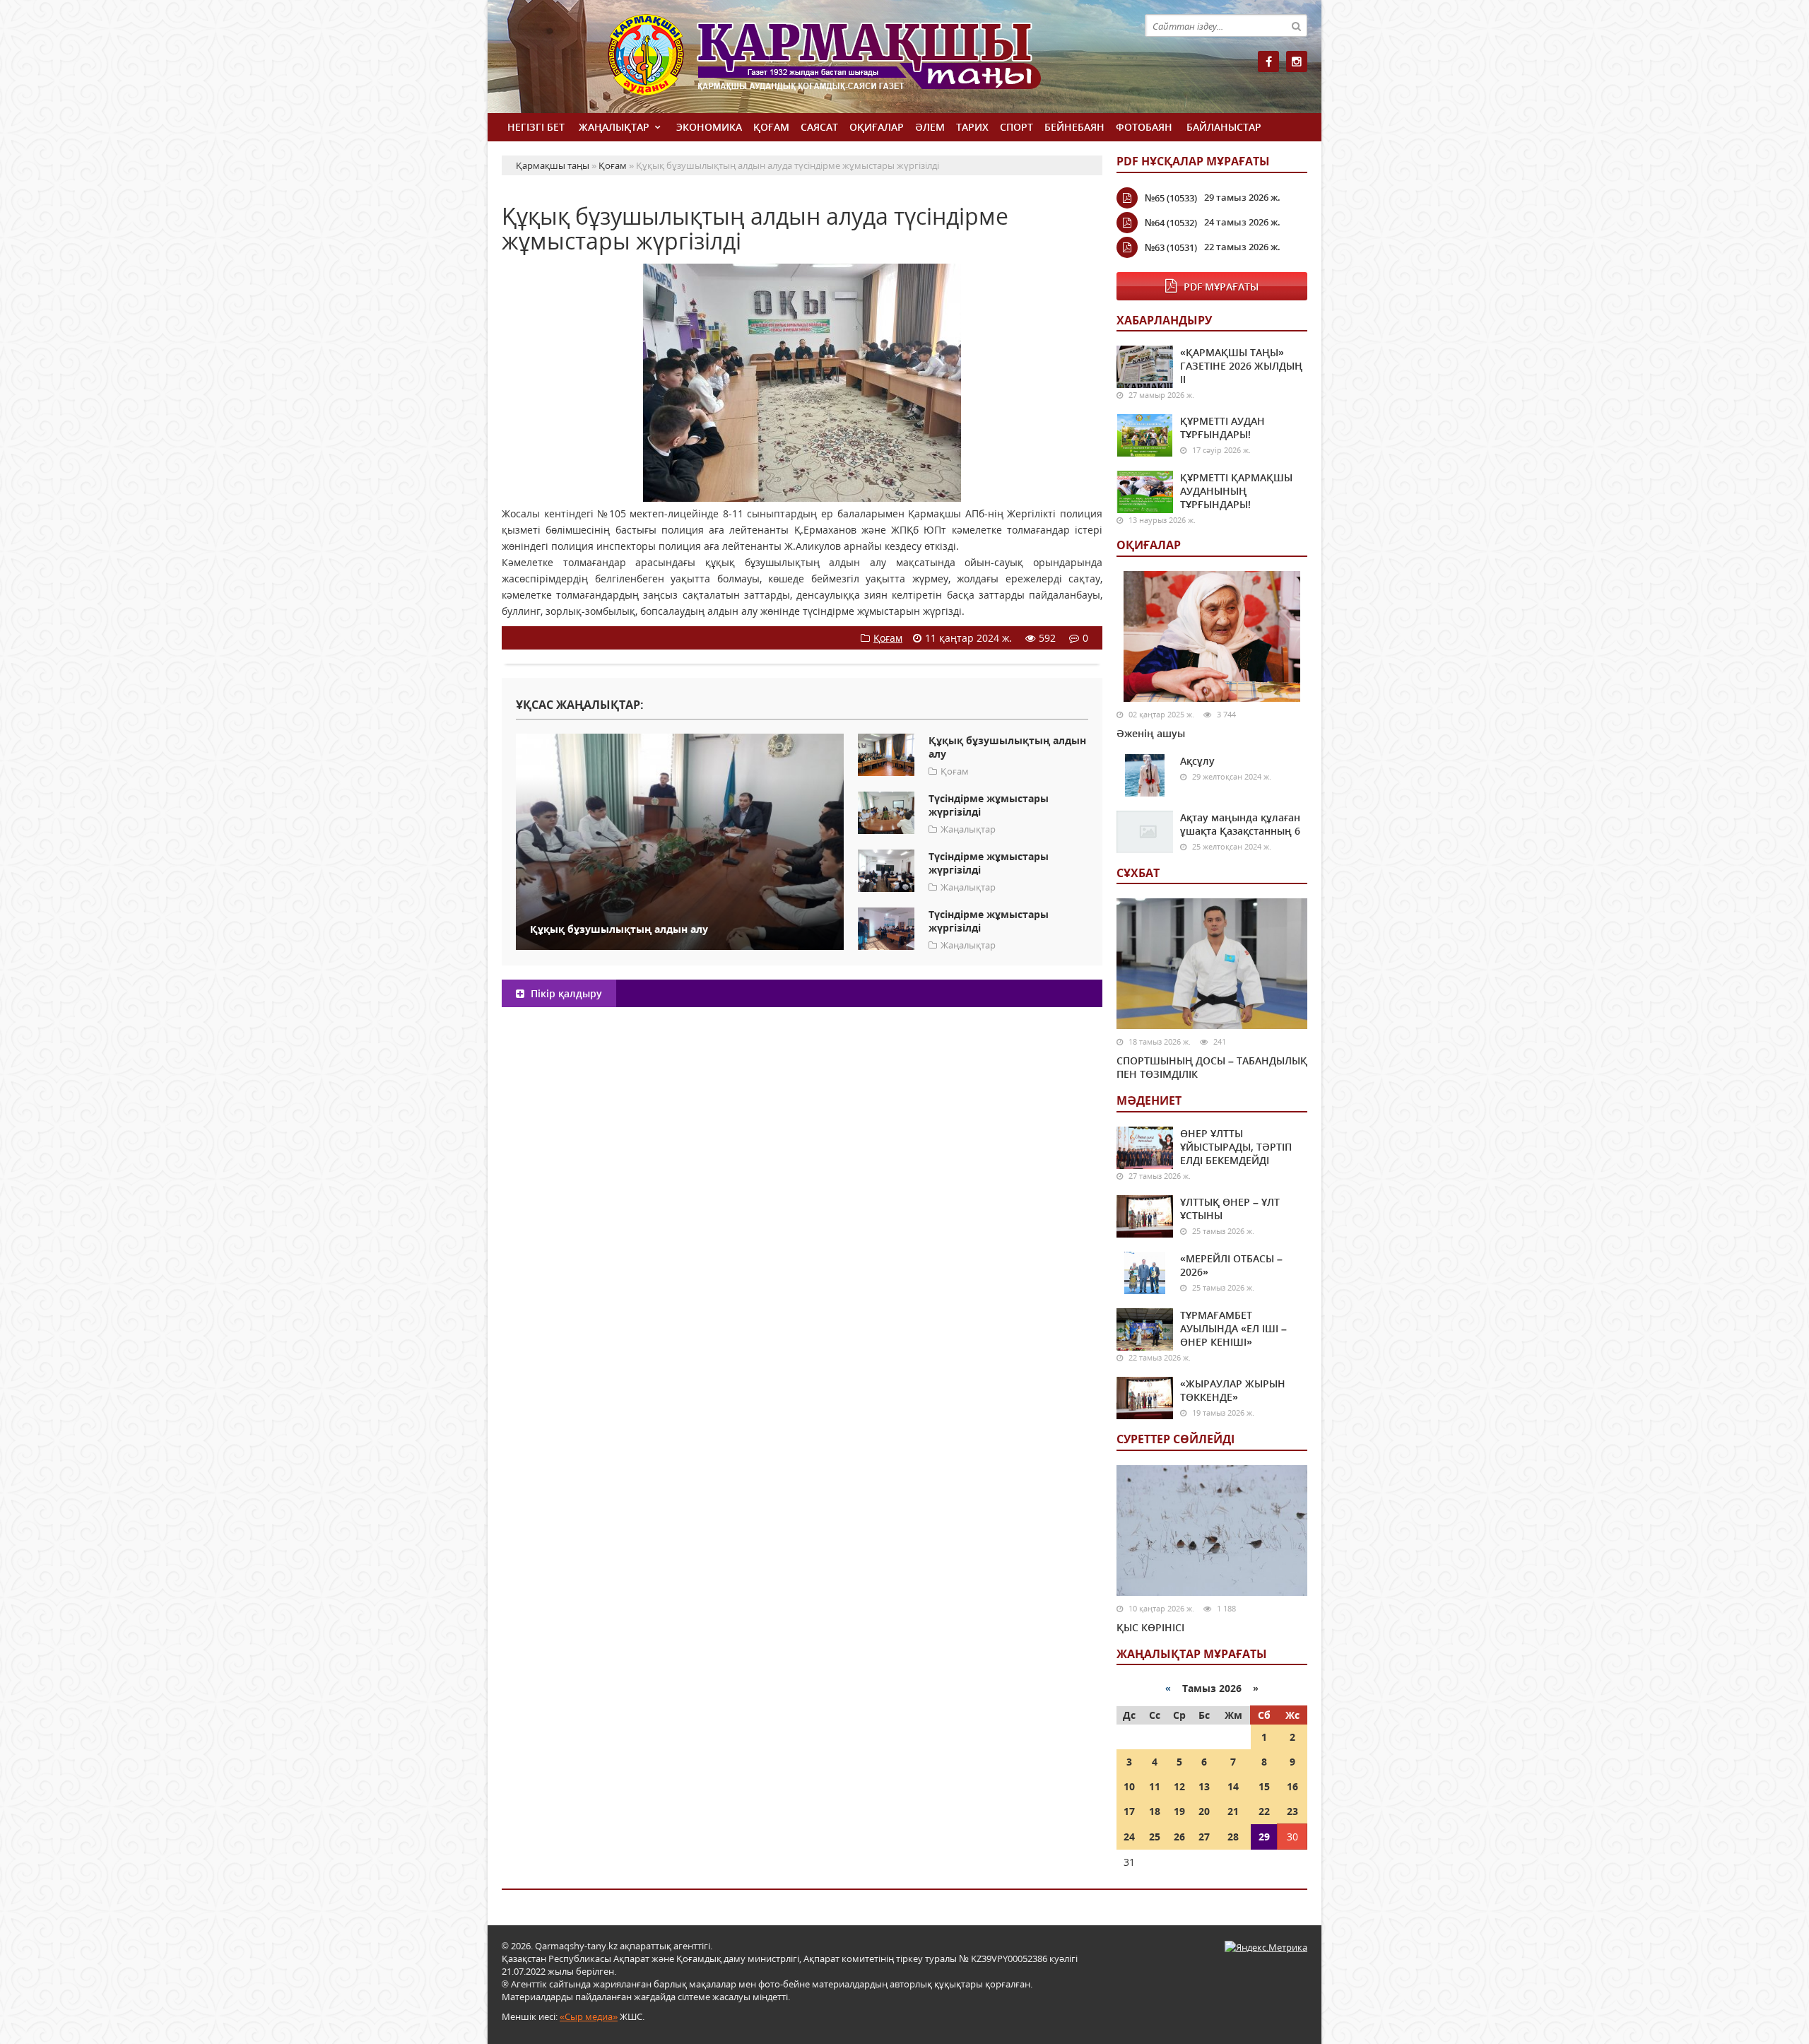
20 (1204, 1811)
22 (1264, 1811)
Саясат (819, 127)
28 (1233, 1837)
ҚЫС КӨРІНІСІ (1150, 1627)
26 (1179, 1837)
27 (1204, 1837)
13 (1204, 1786)
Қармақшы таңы (855, 62)
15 (1264, 1786)
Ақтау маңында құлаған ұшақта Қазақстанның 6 (1240, 824)
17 (1129, 1811)
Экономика (709, 127)
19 (1179, 1811)
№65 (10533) (1171, 198)
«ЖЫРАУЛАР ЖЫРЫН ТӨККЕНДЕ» (1233, 1390)
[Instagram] (1297, 61)
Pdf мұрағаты (1221, 287)
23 (1292, 1811)
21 (1233, 1811)
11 (1155, 1786)
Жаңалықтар (614, 127)
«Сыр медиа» (589, 2016)
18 (1155, 1811)
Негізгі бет (536, 127)
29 (1264, 1837)
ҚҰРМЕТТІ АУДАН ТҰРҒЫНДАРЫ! (1222, 428)
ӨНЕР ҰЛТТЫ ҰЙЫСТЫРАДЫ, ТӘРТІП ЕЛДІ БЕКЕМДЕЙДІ (1236, 1147)
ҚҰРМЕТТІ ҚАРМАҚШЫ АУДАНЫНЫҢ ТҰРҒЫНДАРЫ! (1236, 491)
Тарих (972, 127)
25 (1155, 1837)
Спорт (1017, 127)
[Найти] (1296, 25)
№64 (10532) (1171, 223)
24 (1129, 1837)
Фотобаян (1144, 127)
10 (1129, 1786)
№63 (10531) (1171, 247)
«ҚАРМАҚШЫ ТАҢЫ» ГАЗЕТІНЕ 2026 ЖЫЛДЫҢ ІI (1241, 366)
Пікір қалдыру (565, 993)
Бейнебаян (1074, 127)
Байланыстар (1224, 127)
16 (1292, 1786)
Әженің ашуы (1151, 733)
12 (1179, 1786)
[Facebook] (1268, 61)
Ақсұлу (1197, 761)
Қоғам (771, 127)
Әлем (930, 127)
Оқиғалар (877, 127)
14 (1233, 1786)
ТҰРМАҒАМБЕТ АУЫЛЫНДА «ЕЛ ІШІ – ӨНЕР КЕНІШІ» (1233, 1328)
